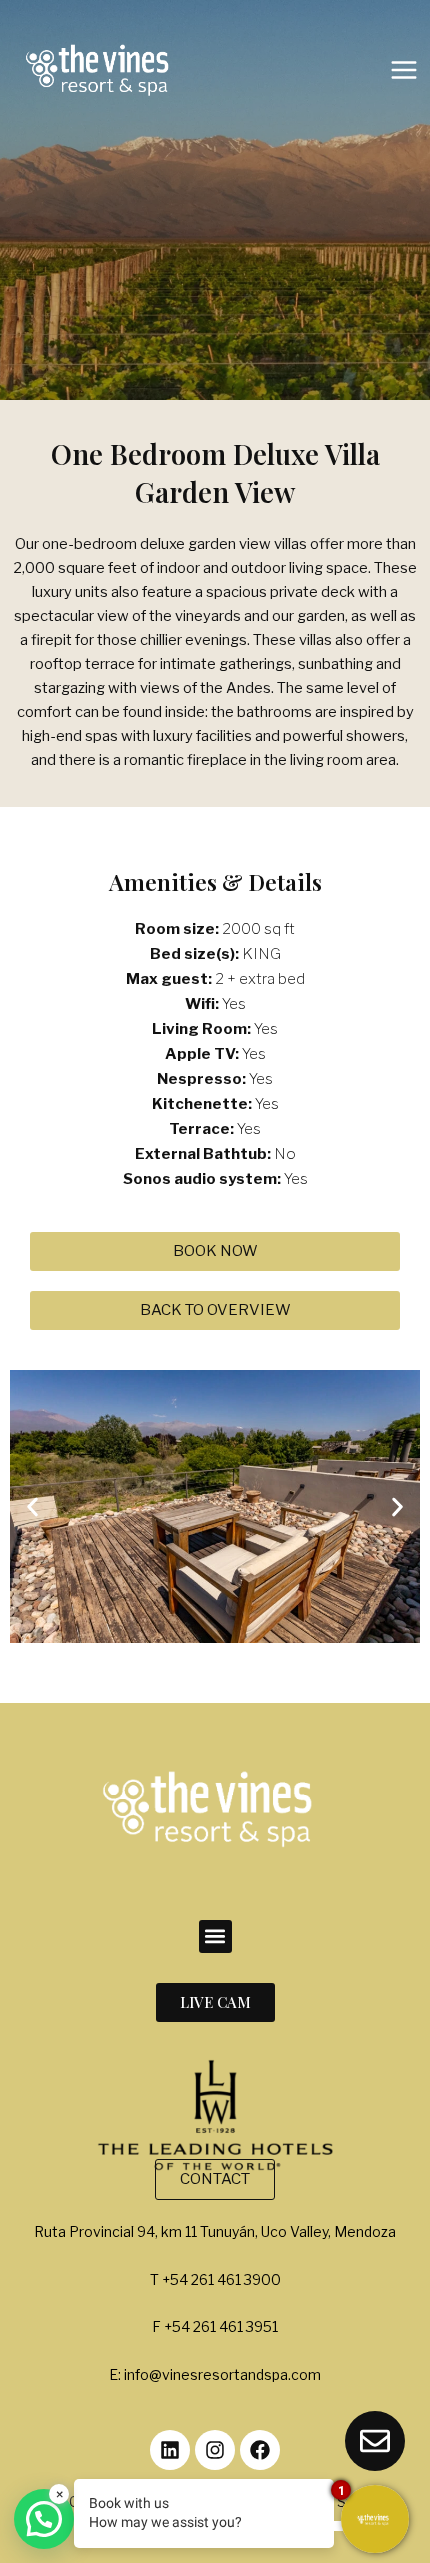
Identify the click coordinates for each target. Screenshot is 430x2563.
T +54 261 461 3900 (215, 2279)
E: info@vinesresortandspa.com (215, 2374)
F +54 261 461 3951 (215, 2326)
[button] (32, 1506)
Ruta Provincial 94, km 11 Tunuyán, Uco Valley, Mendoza (215, 2231)
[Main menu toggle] (404, 70)
